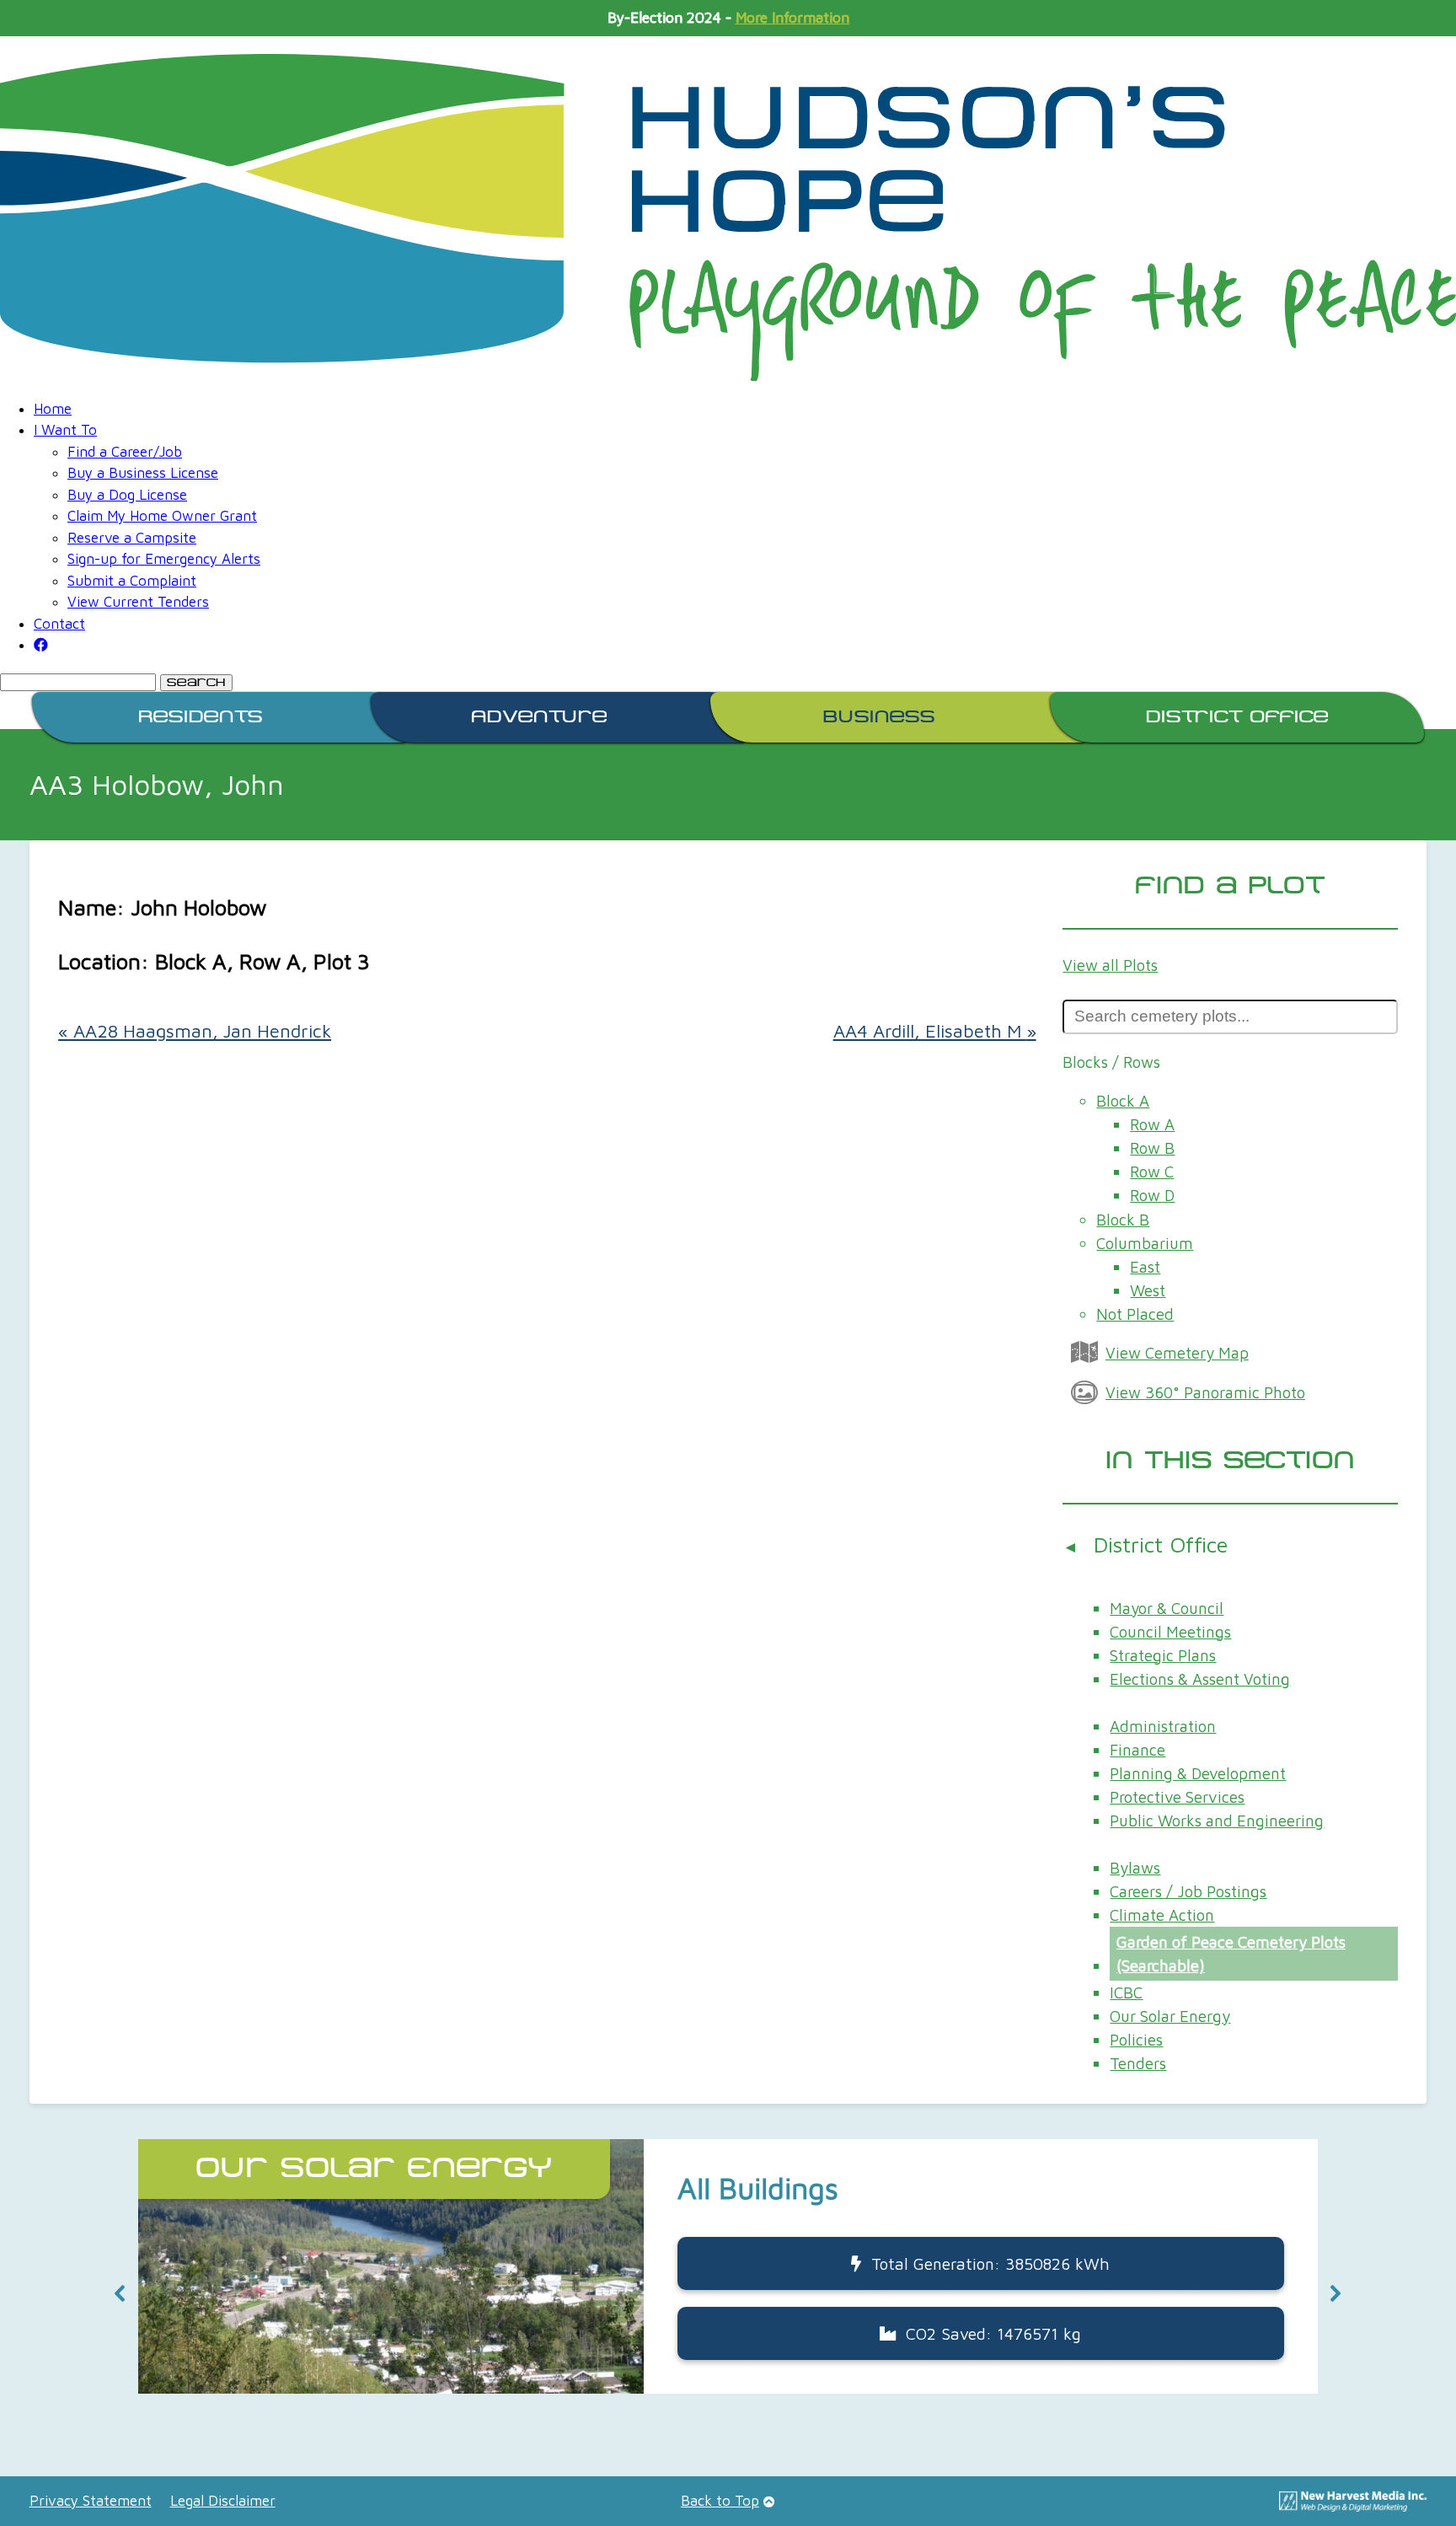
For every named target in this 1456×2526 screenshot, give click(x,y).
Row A (1152, 1124)
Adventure (539, 717)
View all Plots (1110, 965)
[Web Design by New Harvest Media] (1353, 2507)
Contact (59, 624)
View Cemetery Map (1177, 1353)
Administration (1163, 1726)
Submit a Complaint (132, 581)
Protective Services (1177, 1797)
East (1145, 1267)
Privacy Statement (91, 2501)
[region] (728, 2293)
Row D (1152, 1195)
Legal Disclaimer (223, 2501)
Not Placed (1135, 1314)
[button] (120, 2293)
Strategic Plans (1163, 1655)
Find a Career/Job (125, 452)
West (1148, 1290)
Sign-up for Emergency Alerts (164, 559)
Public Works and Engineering (1217, 1821)
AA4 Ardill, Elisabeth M (935, 1031)
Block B (1123, 1220)
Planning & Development (1198, 1773)
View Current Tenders (138, 602)
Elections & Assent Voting (1200, 1679)
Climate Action (1162, 1915)
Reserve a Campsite (132, 538)
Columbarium (1145, 1243)
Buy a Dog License (127, 495)
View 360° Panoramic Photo (1205, 1392)
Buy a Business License (143, 473)
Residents (201, 717)
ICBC (1126, 1992)
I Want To (65, 430)
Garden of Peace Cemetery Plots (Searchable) (1231, 1954)
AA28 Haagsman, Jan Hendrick (195, 1031)
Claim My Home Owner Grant (162, 516)
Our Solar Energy (1170, 2016)
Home (53, 409)
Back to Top (720, 2501)
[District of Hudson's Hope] (728, 217)
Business (879, 717)
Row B (1152, 1148)
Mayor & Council (1167, 1608)
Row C (1152, 1172)
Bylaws (1135, 1868)
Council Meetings (1170, 1632)
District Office (1237, 717)
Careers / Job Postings (1188, 1891)
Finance (1137, 1750)
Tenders (1138, 2063)
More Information (792, 18)
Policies (1136, 2040)
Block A (1123, 1101)
